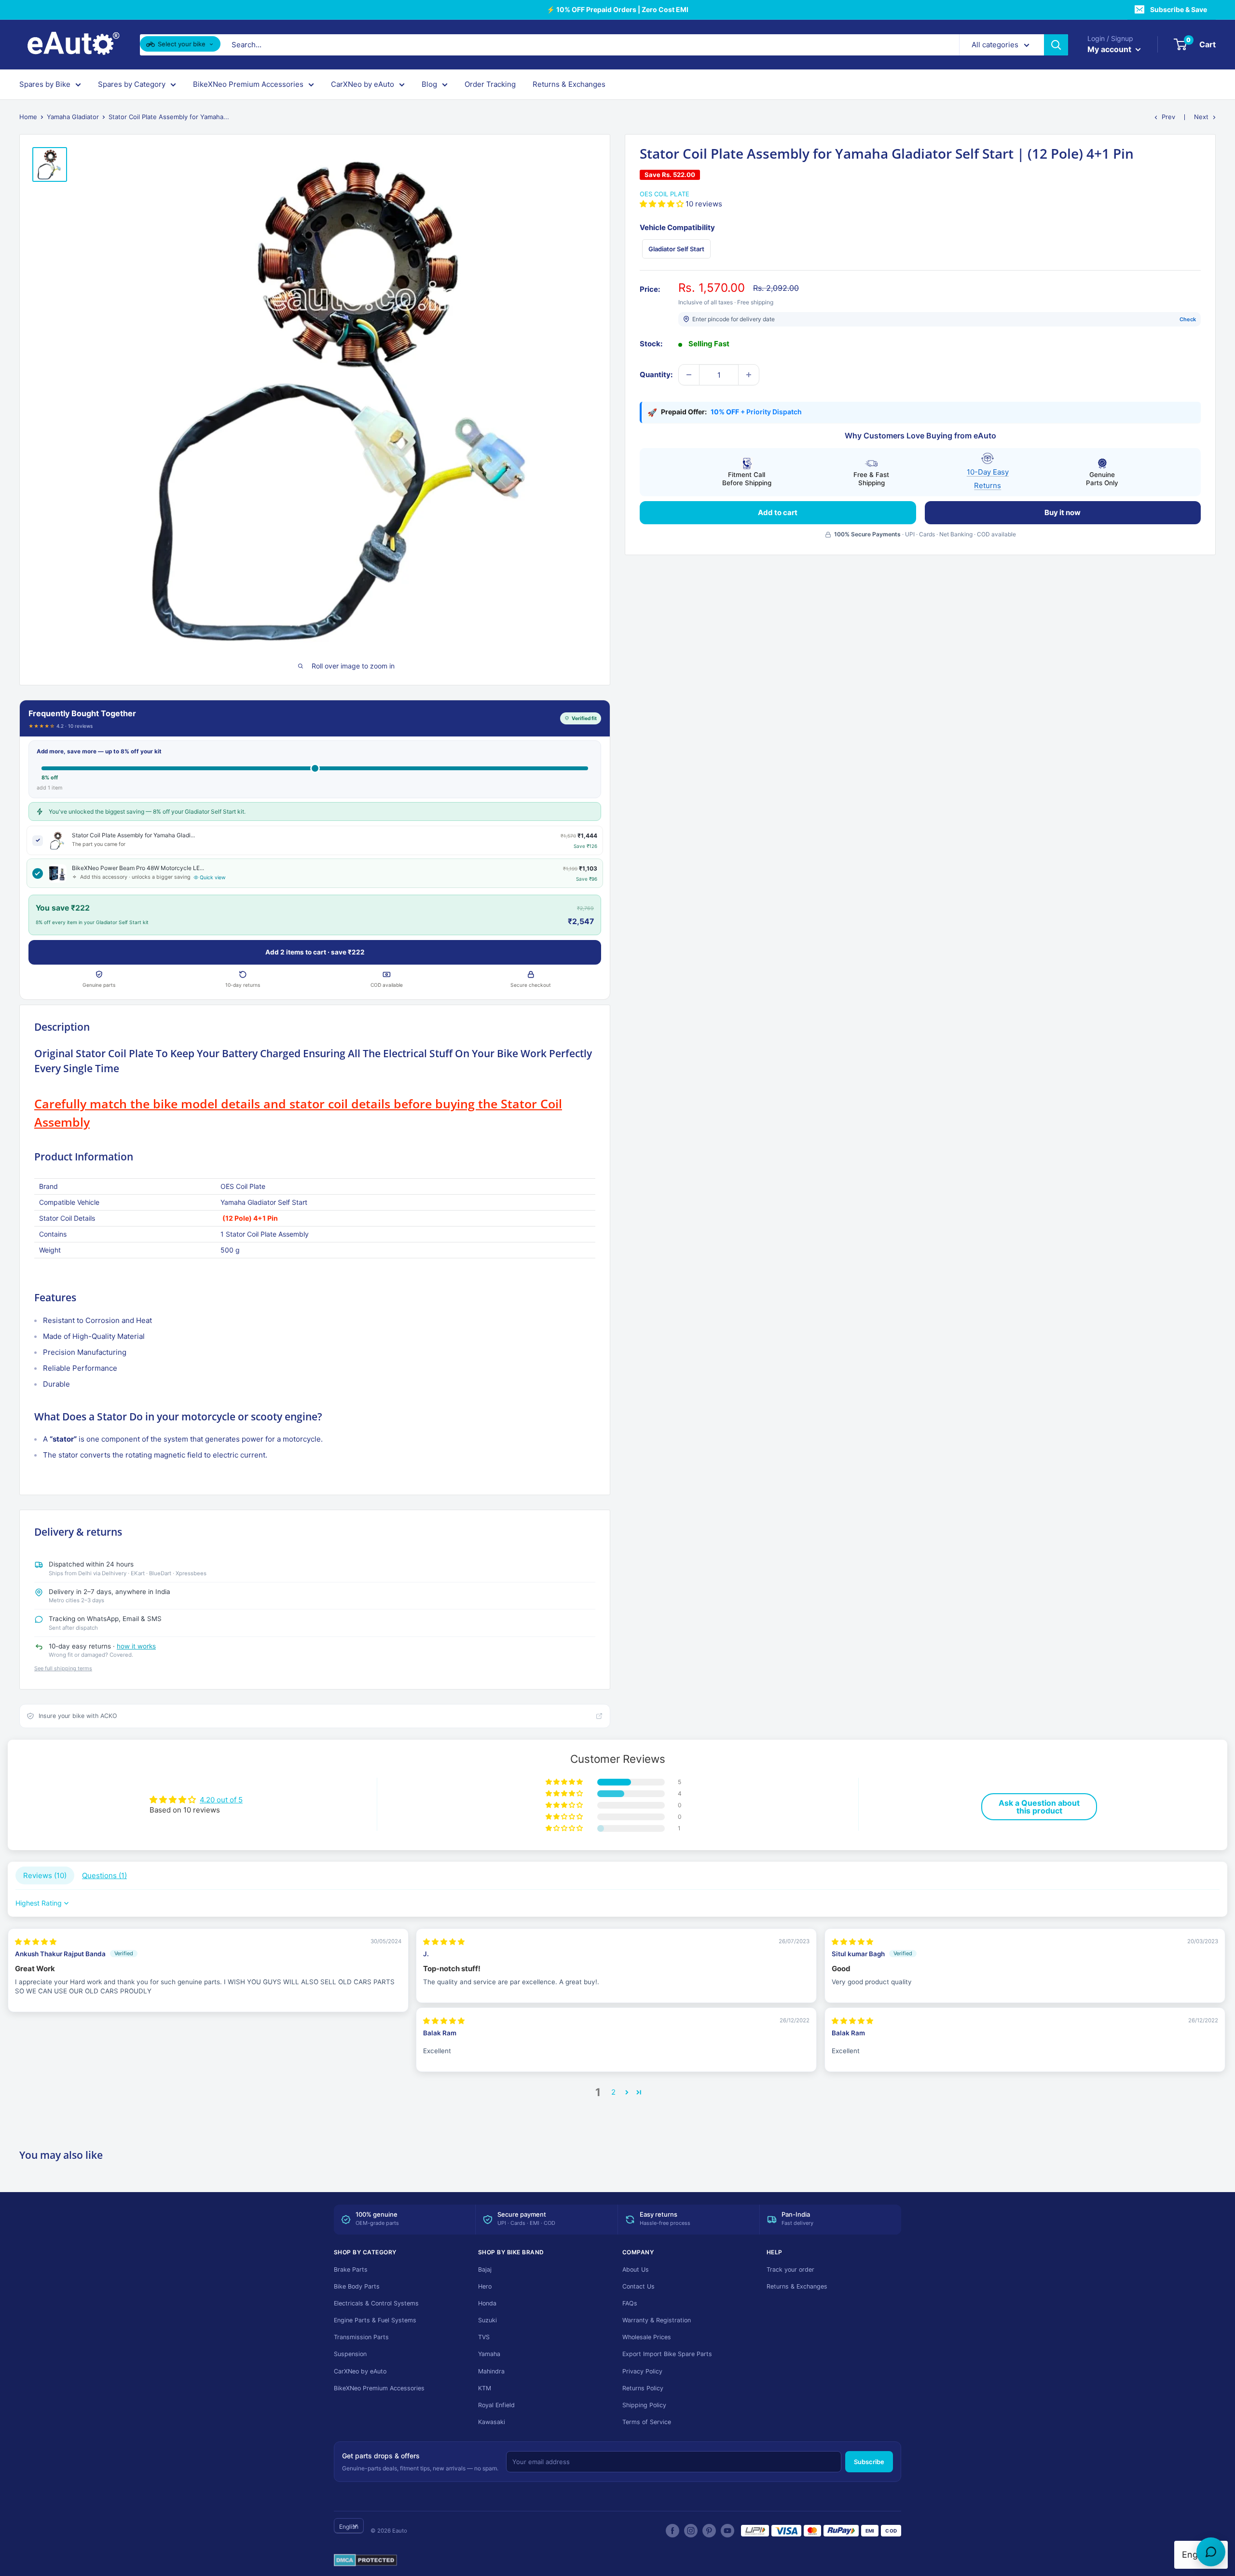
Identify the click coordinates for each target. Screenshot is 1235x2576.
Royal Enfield (496, 2405)
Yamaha (489, 2354)
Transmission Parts (361, 2337)
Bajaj (485, 2269)
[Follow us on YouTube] (727, 2531)
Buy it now (1063, 512)
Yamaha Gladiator (73, 117)
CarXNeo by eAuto (363, 84)
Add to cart (778, 512)
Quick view (213, 878)
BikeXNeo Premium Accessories (248, 84)
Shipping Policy (644, 2405)
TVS (484, 2337)
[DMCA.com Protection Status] (365, 2561)
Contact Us (638, 2286)
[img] (36, 1942)
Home (28, 117)
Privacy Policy (642, 2371)
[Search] (1056, 45)
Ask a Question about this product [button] (1039, 1807)
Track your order (790, 2269)
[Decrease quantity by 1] (689, 375)
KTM (485, 2388)
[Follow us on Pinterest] (709, 2531)
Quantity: (656, 375)
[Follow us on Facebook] (672, 2531)
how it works (136, 1646)
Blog (429, 84)
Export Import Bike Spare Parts (667, 2354)
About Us (636, 2269)
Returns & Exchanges (569, 84)
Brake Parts (351, 2269)
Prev (1168, 117)
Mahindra (491, 2371)
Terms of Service (647, 2422)
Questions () (104, 1875)
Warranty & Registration (657, 2320)
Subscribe (869, 2462)
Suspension (350, 2354)
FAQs (630, 2303)
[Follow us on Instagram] (691, 2531)
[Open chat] (1211, 2552)
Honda (487, 2303)
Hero (485, 2286)
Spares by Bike (45, 84)
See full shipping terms (63, 1668)
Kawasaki (492, 2422)
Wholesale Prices (647, 2337)
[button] (663, 204)
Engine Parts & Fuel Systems (375, 2320)
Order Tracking (490, 84)
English (349, 2527)
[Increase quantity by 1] (749, 375)
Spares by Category (132, 84)
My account (1110, 49)
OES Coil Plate (665, 194)
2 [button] (613, 2092)
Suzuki (487, 2320)
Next (1201, 117)
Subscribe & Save (1179, 9)
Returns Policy (643, 2388)
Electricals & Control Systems (376, 2303)
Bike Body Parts (357, 2286)
